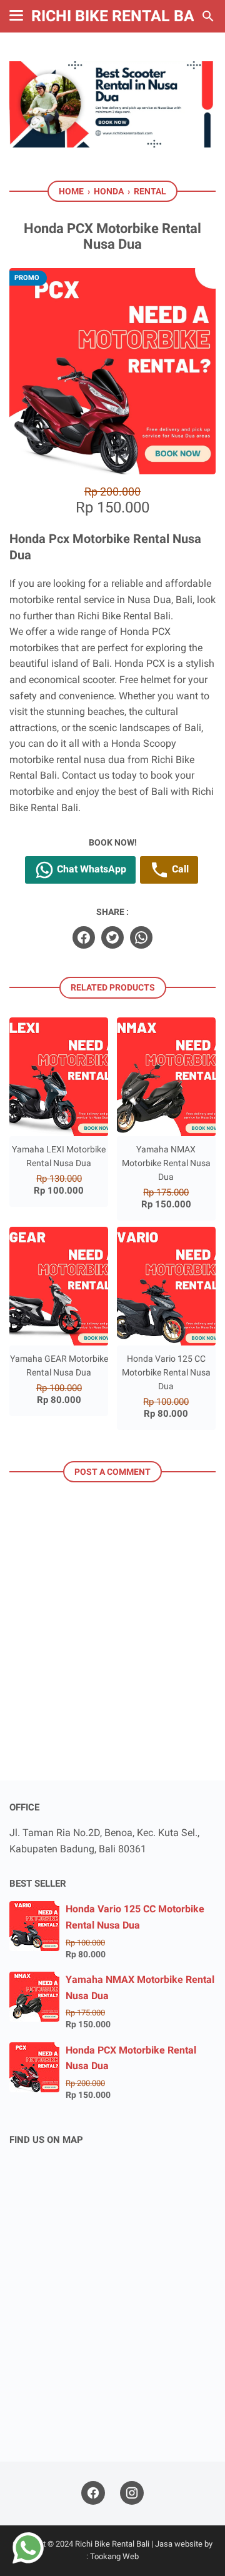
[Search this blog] (208, 16)
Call (179, 869)
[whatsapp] (141, 937)
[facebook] (84, 937)
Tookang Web (114, 2556)
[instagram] (132, 2493)
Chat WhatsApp (90, 869)
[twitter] (112, 937)
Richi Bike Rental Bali (119, 16)
